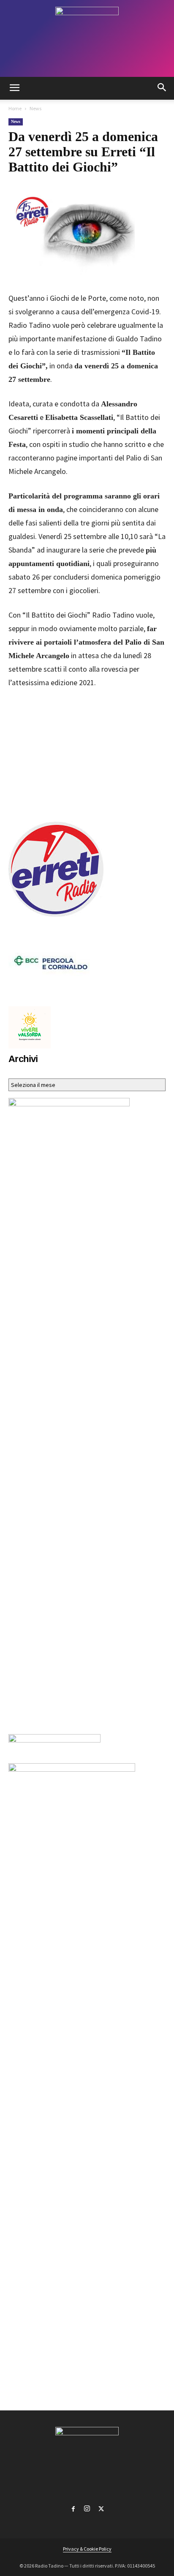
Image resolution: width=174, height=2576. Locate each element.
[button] (14, 88)
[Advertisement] (87, 753)
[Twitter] (101, 2507)
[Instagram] (87, 2507)
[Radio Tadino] (87, 38)
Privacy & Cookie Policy (87, 2549)
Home (15, 108)
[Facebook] (73, 2507)
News (35, 108)
